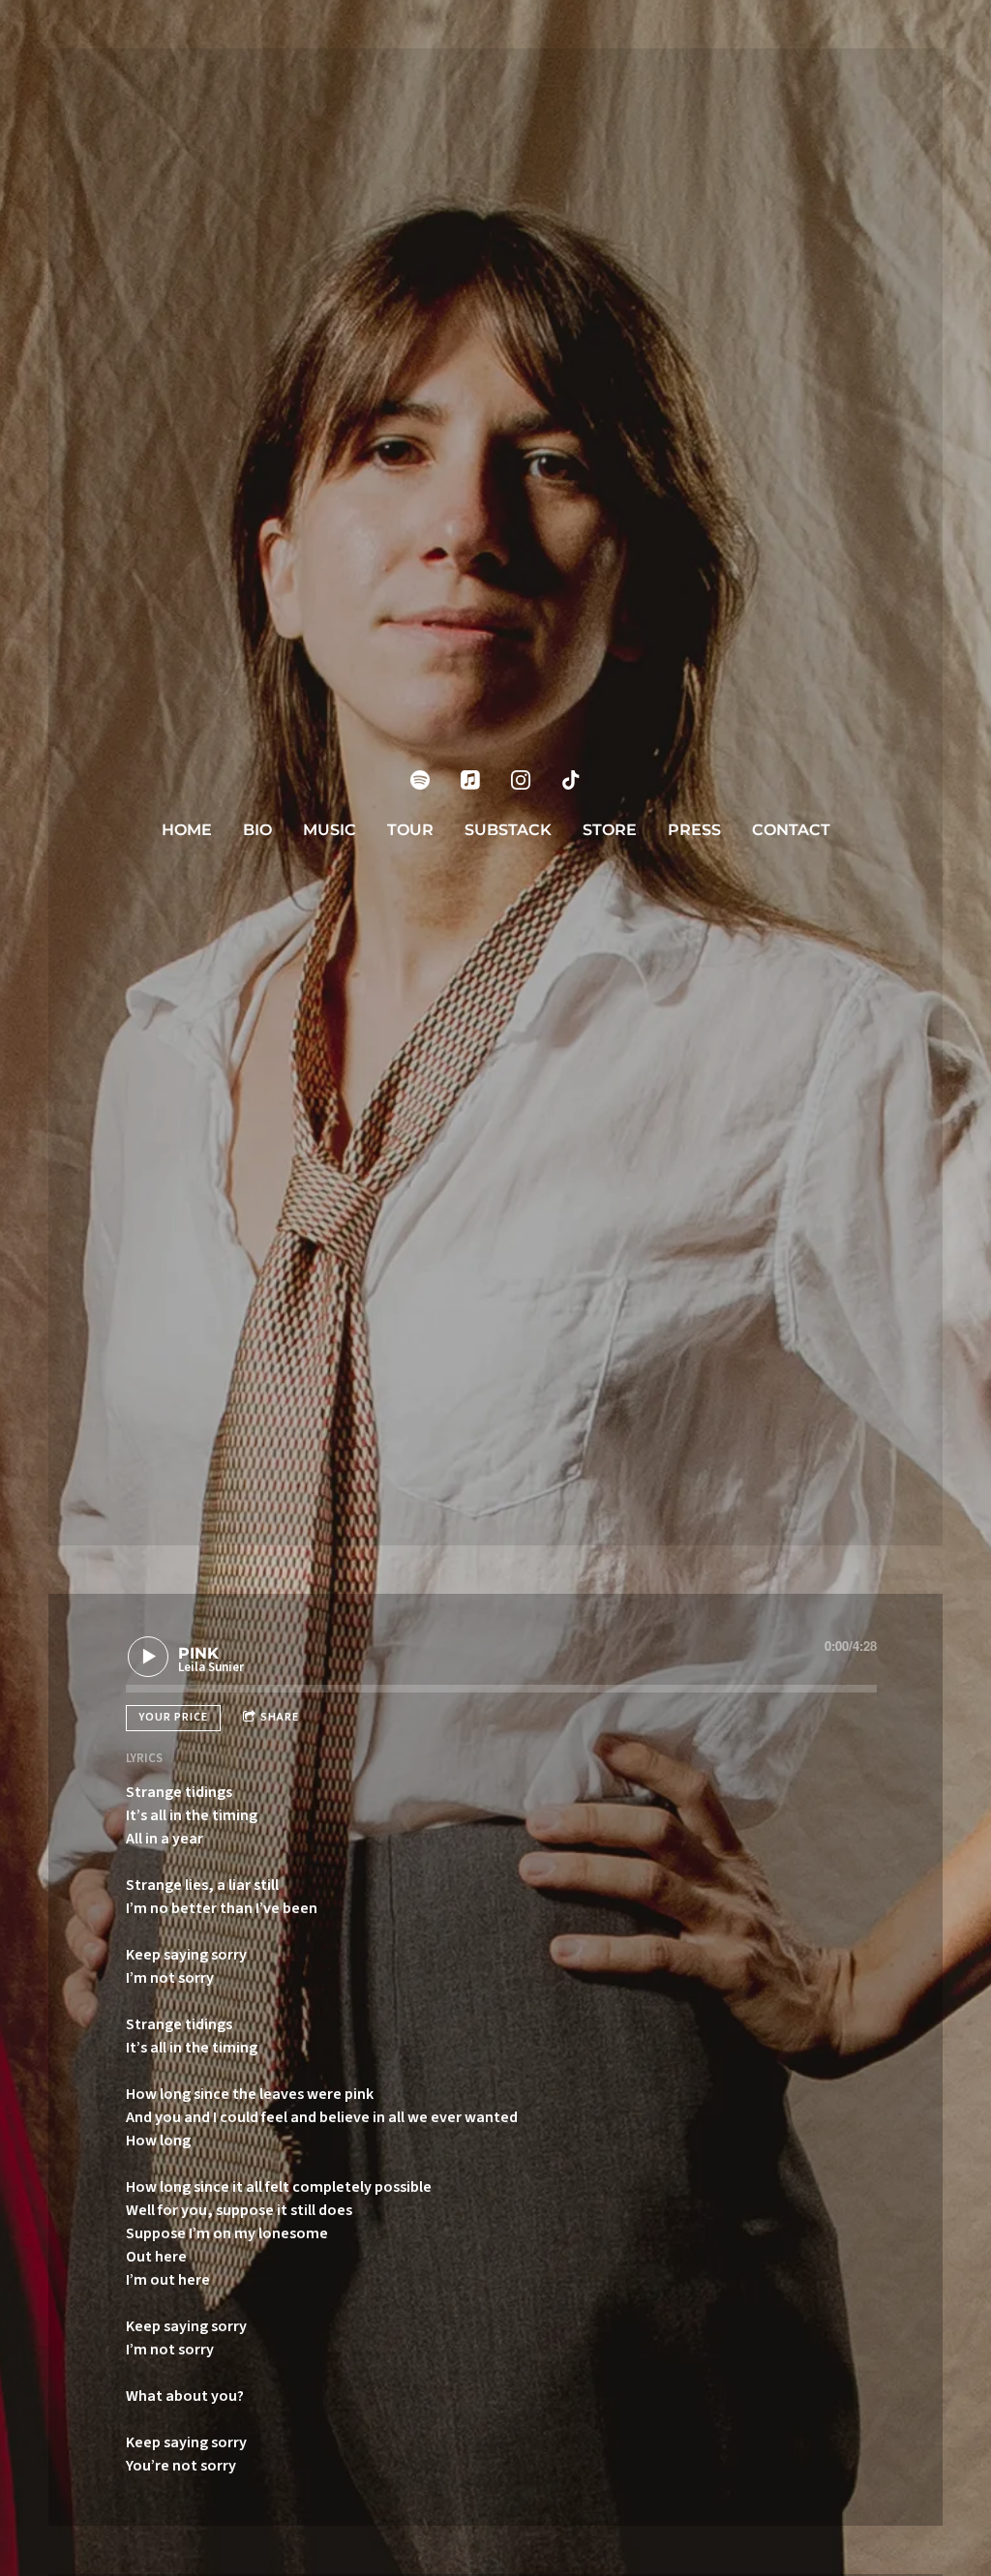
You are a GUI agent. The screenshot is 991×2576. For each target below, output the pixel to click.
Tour (410, 830)
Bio (257, 830)
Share (280, 1717)
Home (187, 830)
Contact (791, 830)
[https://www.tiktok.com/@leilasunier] (571, 780)
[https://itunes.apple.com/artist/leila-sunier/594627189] (470, 780)
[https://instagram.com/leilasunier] (521, 780)
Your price (173, 1717)
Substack (508, 830)
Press (694, 830)
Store (610, 830)
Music (330, 830)
